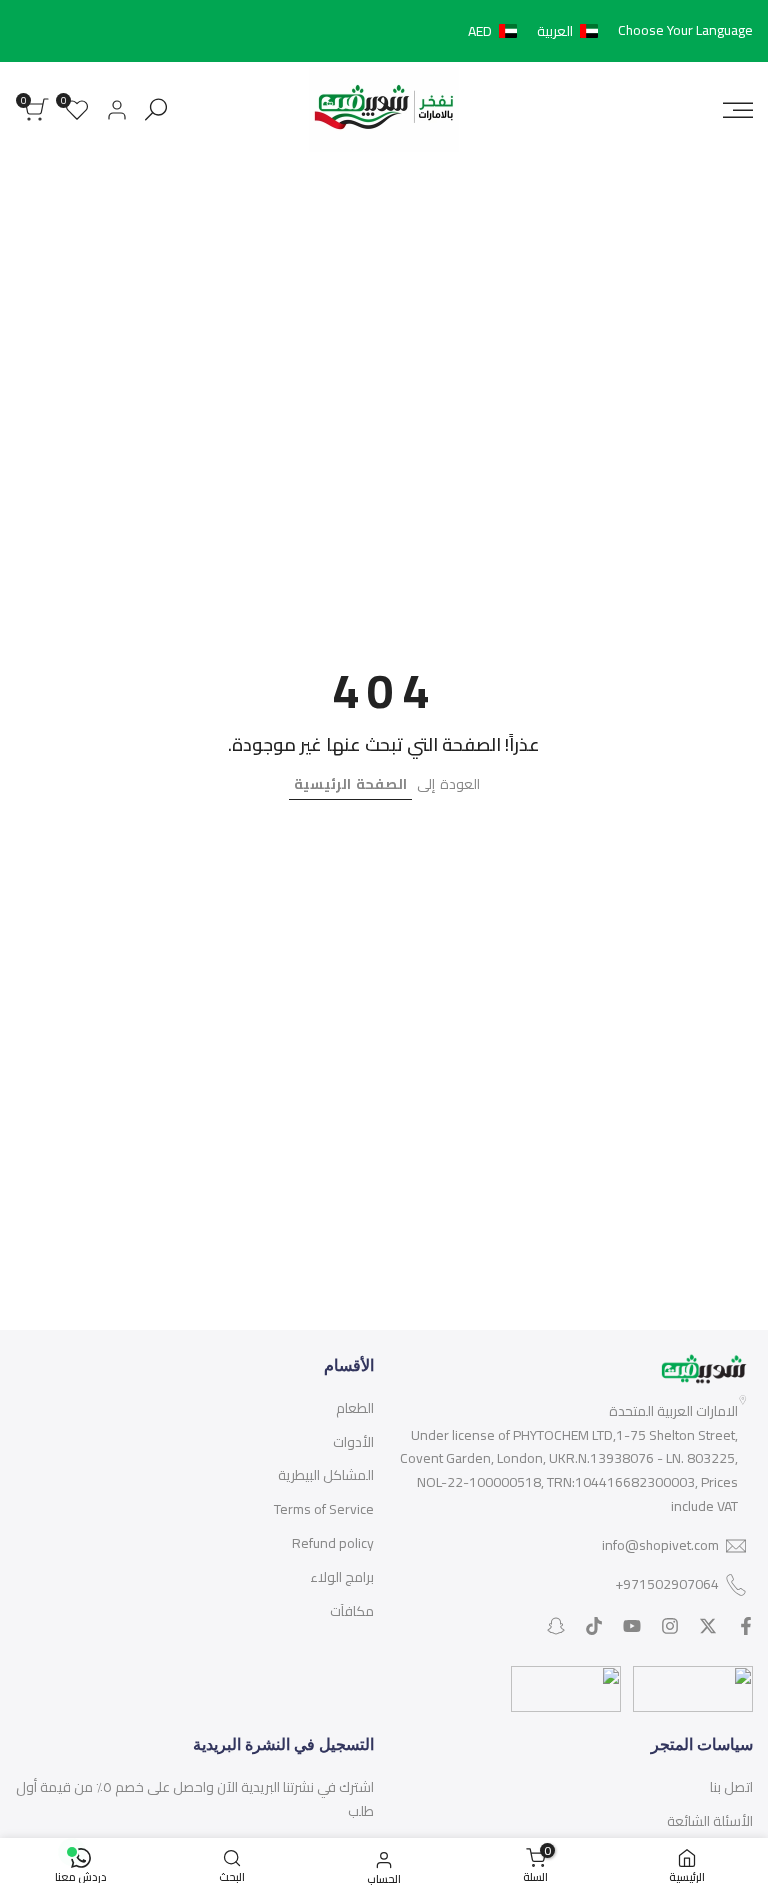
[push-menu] (738, 110)
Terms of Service (324, 1509)
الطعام (355, 1408)
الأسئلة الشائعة (710, 1821)
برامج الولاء (342, 1577)
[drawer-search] (156, 109)
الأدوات (353, 1442)
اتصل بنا (731, 1787)
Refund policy (333, 1543)
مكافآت (352, 1611)
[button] (537, 31)
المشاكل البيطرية (326, 1475)
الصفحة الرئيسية (350, 784)
